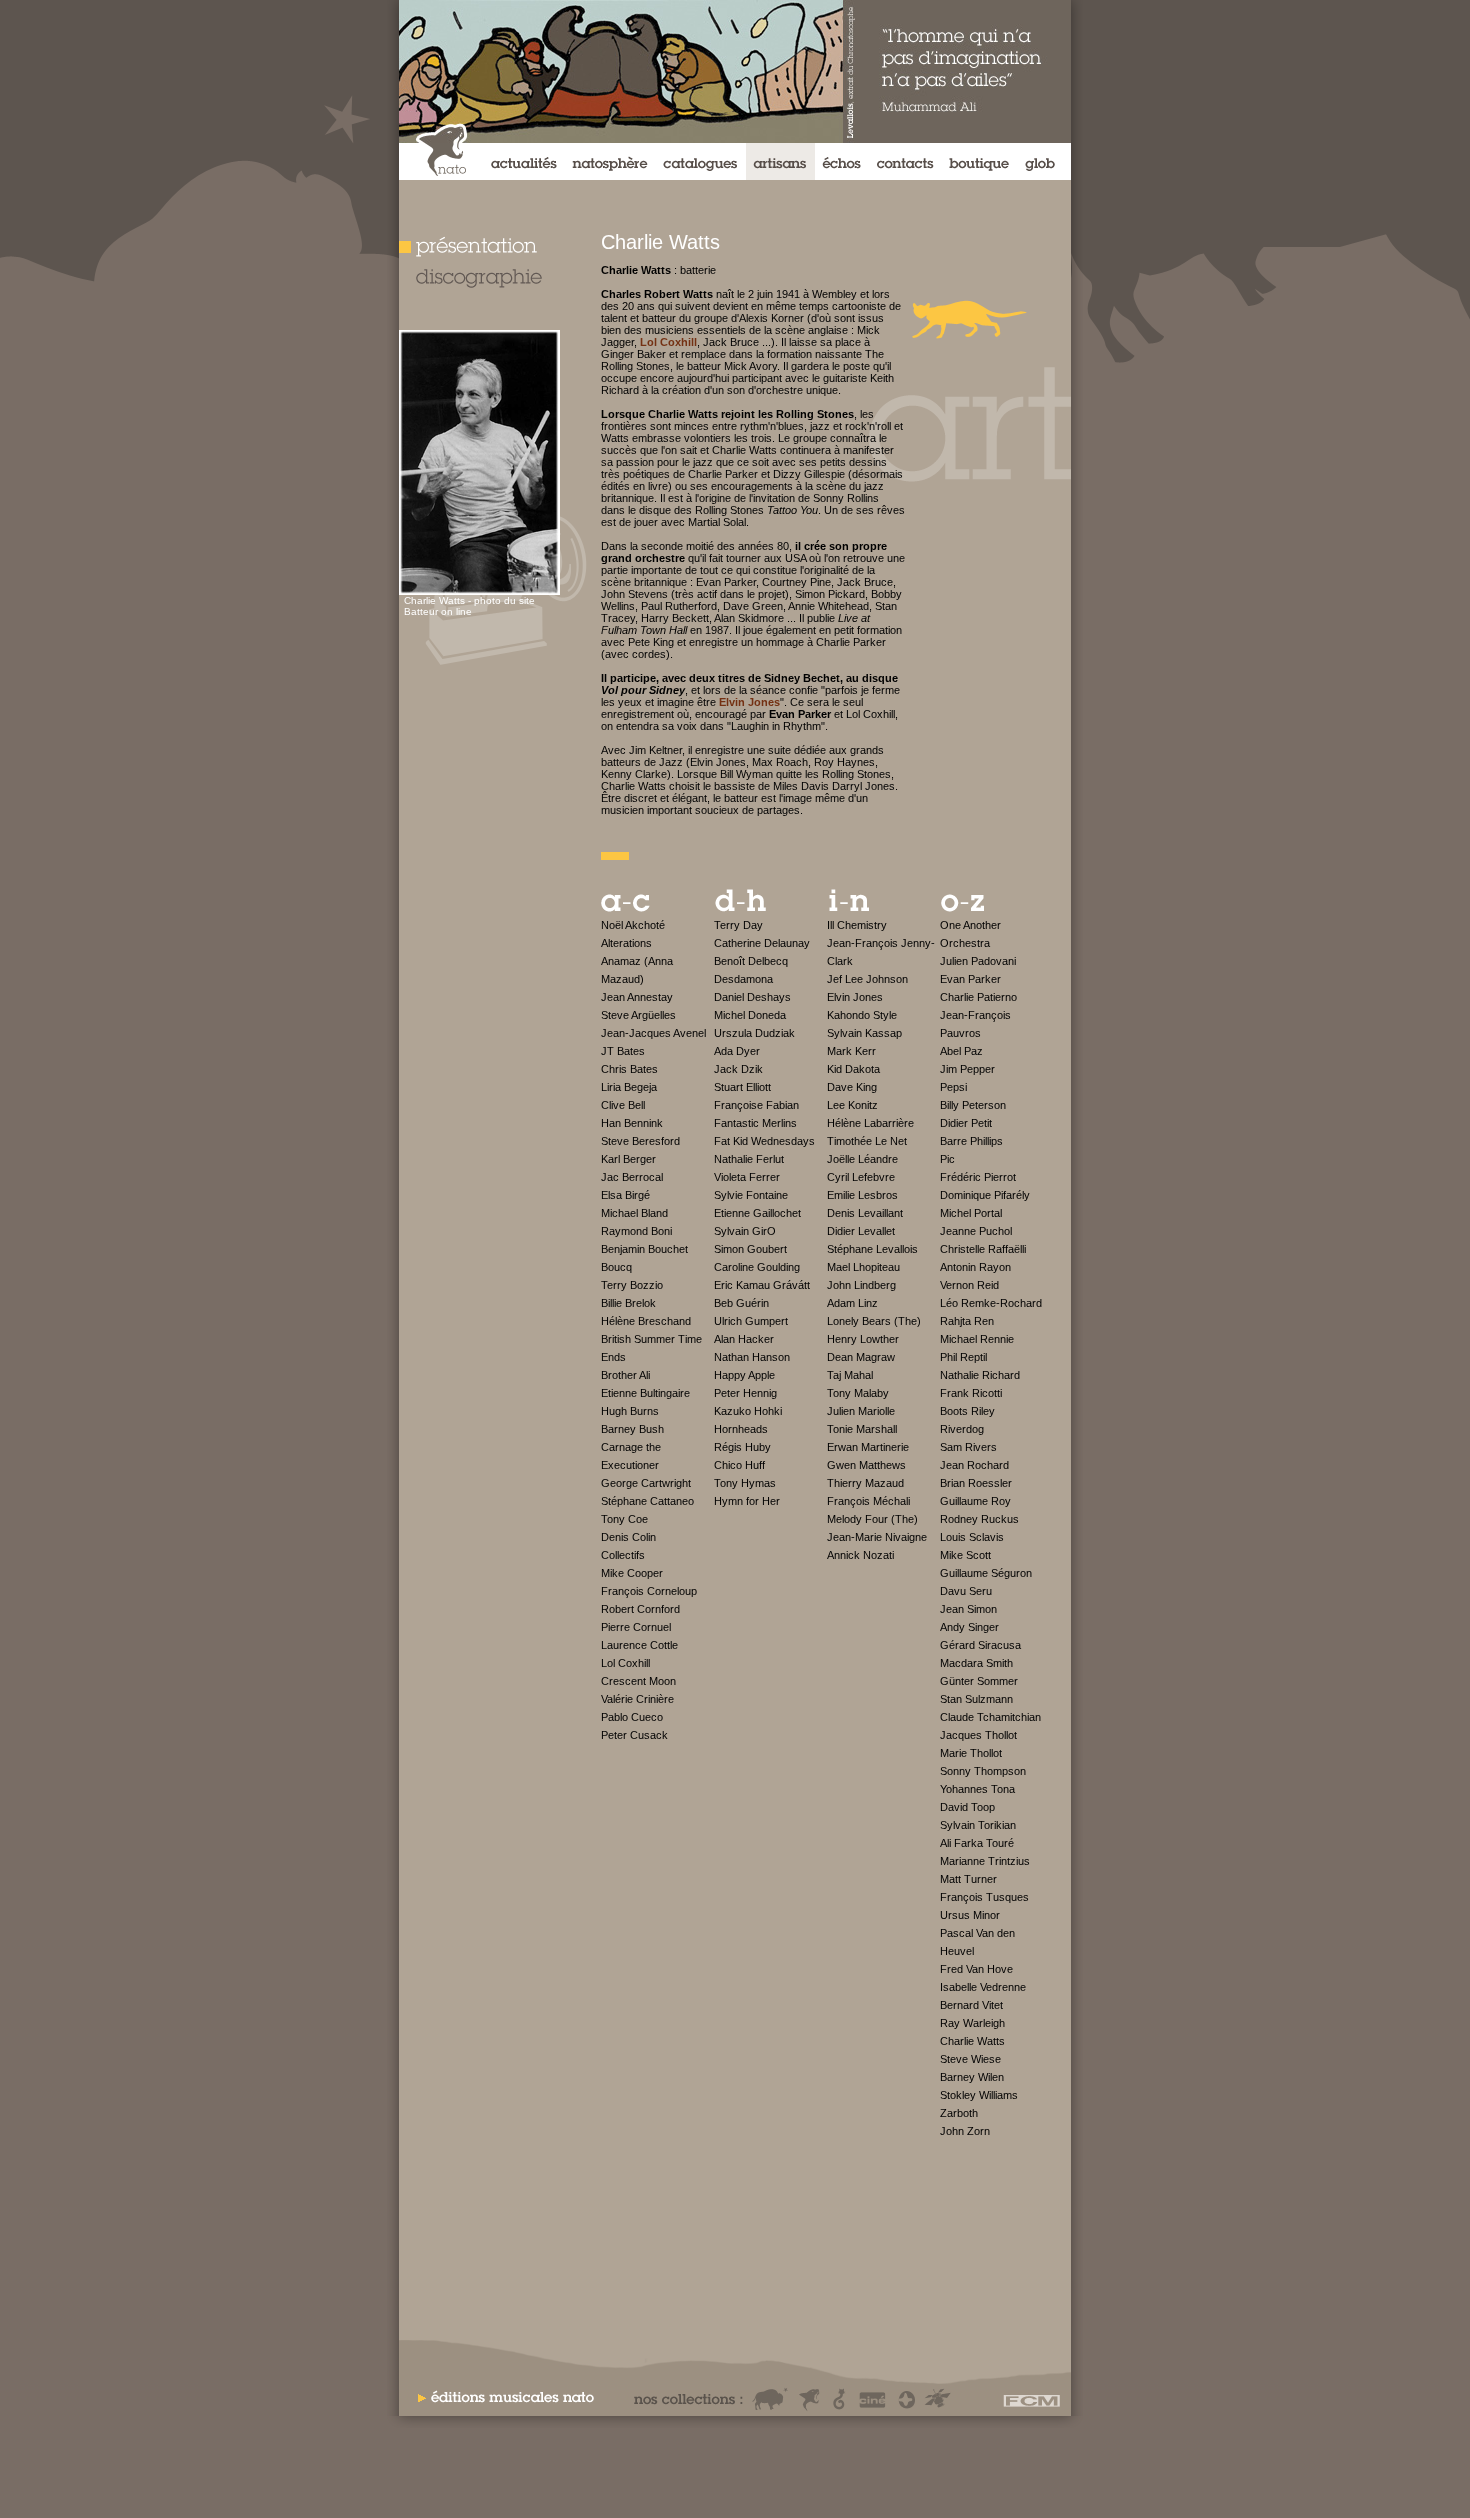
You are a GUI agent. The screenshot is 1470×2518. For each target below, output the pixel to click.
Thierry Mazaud (865, 1483)
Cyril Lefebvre (861, 1177)
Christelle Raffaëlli (983, 1249)
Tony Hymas (745, 1483)
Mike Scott (965, 1555)
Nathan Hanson (752, 1357)
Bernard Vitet (971, 2005)
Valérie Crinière (637, 1699)
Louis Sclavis (972, 1537)
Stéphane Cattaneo (647, 1501)
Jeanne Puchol (976, 1231)
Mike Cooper (632, 1573)
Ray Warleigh (972, 2023)
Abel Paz (961, 1051)
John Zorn (965, 2131)
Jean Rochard (974, 1465)
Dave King (852, 1087)
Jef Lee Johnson (867, 979)
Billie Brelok (628, 1303)
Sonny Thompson (983, 1771)
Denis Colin (628, 1537)
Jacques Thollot (978, 1735)
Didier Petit (966, 1123)
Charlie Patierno (978, 997)
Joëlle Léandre (862, 1159)
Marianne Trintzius (985, 1861)
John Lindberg (861, 1285)
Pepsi (953, 1087)
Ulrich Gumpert (751, 1321)
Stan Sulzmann (976, 1699)
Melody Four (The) (872, 1519)
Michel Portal (971, 1213)
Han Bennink (632, 1123)
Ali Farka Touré (977, 1843)
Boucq (616, 1267)
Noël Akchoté (633, 925)
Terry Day (738, 925)
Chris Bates (629, 1069)
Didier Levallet (861, 1231)
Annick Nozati (860, 1555)
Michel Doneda (750, 1015)
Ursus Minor (970, 1915)
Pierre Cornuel (636, 1627)
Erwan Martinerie (868, 1447)
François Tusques (984, 1897)
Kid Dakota (853, 1069)
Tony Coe (624, 1519)
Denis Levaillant (865, 1213)
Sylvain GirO (745, 1231)
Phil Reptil (963, 1357)
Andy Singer (969, 1627)
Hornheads (741, 1429)
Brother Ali (625, 1375)
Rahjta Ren (967, 1321)
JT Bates (623, 1051)
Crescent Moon (638, 1681)
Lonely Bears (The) (874, 1321)
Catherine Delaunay (762, 943)
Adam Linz (852, 1303)
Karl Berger (628, 1159)
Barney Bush (632, 1429)
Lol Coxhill (625, 1663)
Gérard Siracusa (980, 1645)
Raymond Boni (636, 1231)
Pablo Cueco (632, 1717)
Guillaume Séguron (986, 1573)
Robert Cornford (640, 1609)
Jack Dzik (738, 1069)
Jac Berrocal (632, 1177)
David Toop (967, 1807)
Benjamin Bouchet (644, 1249)
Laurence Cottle (639, 1645)
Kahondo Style (862, 1015)
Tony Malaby (858, 1393)
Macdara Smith (976, 1663)
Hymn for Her (747, 1501)
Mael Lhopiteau (863, 1267)
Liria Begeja (629, 1087)
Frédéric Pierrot (978, 1177)
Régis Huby (742, 1447)
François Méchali (868, 1501)
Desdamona (743, 979)
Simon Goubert (750, 1249)
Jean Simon (968, 1609)
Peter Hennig (745, 1393)
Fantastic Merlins (755, 1123)
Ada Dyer (737, 1051)
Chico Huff (739, 1465)
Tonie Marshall (862, 1429)
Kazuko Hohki (748, 1411)
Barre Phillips (971, 1141)
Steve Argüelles (638, 1015)
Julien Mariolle (861, 1411)
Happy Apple (744, 1375)
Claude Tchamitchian (990, 1717)
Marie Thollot (971, 1753)
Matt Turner (968, 1879)
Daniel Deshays (752, 997)
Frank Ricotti (971, 1393)
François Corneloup (649, 1591)
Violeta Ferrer (747, 1177)
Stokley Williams (979, 2095)
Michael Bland (634, 1213)
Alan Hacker (744, 1339)
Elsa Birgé (625, 1195)
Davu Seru (966, 1591)
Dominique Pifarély (985, 1195)
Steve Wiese (970, 2059)
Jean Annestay (637, 997)
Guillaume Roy (975, 1501)
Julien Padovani (978, 961)
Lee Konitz (852, 1105)
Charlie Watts (972, 2041)
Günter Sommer (979, 1681)
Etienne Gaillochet (757, 1213)
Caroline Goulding (757, 1267)
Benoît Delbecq (751, 961)
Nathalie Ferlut (749, 1159)
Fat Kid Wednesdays (764, 1141)
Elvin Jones (855, 997)
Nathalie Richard (980, 1375)
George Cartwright (646, 1483)
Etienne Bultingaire (645, 1393)
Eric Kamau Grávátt (762, 1285)
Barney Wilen (972, 2077)
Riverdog (962, 1429)
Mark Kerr (851, 1051)
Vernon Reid (969, 1285)
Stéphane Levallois (872, 1249)
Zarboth (959, 2113)
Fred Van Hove (976, 1969)
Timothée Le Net (867, 1141)
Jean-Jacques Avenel (653, 1033)
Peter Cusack (634, 1735)
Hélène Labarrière (870, 1123)
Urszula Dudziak (754, 1033)
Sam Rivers (968, 1447)
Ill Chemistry (857, 925)
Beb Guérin (741, 1303)
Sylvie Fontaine (751, 1195)
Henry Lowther (863, 1339)
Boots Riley (967, 1411)
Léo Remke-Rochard (991, 1303)
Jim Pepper (967, 1069)
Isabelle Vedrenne (983, 1987)
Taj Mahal (850, 1375)
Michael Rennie (977, 1339)
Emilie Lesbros (862, 1195)
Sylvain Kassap (864, 1033)
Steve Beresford (640, 1141)
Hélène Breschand (646, 1321)
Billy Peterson (973, 1105)
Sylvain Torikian (978, 1825)
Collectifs (623, 1555)
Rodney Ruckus (979, 1519)
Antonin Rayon (975, 1267)
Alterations (626, 943)
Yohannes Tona (977, 1789)
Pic (947, 1159)
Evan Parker (970, 979)
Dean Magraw (861, 1357)
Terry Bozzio (632, 1285)
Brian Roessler (976, 1483)
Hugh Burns (630, 1411)
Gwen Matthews (866, 1465)
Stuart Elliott (742, 1087)
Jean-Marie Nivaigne (877, 1537)
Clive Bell (623, 1105)
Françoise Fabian (756, 1105)
